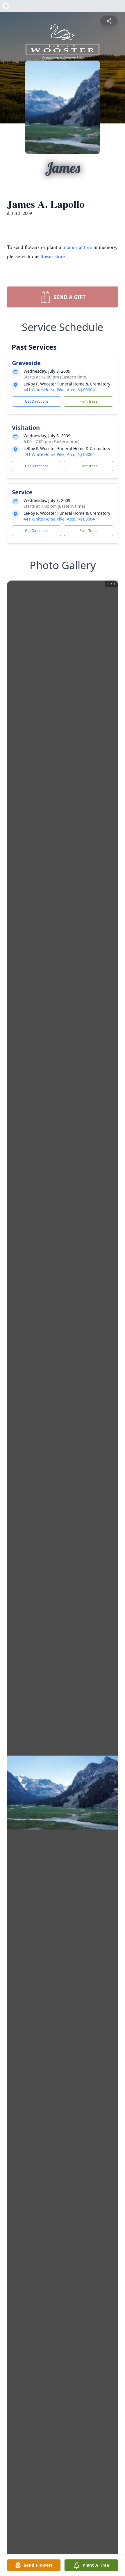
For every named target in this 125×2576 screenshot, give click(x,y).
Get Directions (37, 401)
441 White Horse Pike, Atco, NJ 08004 (59, 390)
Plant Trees (88, 401)
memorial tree (77, 247)
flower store (53, 256)
